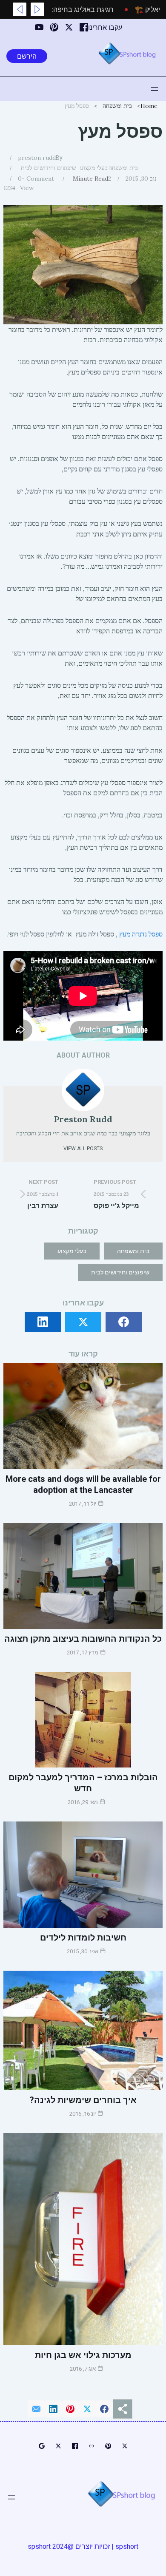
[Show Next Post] (20, 9)
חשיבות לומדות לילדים (83, 1938)
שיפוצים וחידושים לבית (49, 168)
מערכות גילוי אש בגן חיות (83, 2355)
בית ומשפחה (117, 106)
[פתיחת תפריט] (155, 89)
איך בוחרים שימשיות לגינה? (83, 2100)
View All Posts (83, 1149)
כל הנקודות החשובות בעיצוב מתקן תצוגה (83, 1639)
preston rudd (37, 158)
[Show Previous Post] (37, 9)
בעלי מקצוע (94, 168)
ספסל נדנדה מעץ (141, 934)
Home (149, 106)
